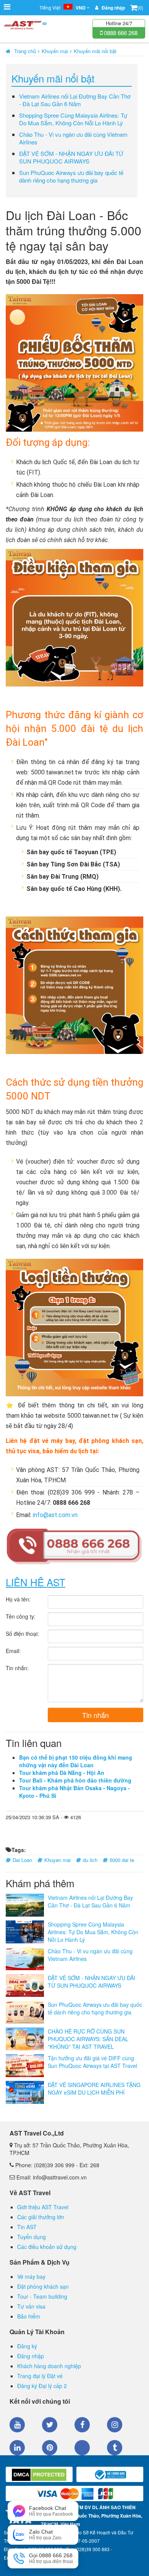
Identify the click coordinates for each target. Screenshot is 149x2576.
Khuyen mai (57, 1860)
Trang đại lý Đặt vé (40, 2376)
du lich (90, 1860)
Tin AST (27, 2227)
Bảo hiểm (29, 2316)
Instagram (115, 2425)
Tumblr (115, 2448)
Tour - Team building (42, 2296)
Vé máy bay (31, 2276)
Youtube (17, 2425)
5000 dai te (122, 1860)
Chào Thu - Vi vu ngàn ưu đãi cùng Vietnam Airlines (73, 138)
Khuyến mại (55, 51)
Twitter (50, 2425)
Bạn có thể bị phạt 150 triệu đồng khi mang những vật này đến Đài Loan (76, 1761)
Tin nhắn (96, 1715)
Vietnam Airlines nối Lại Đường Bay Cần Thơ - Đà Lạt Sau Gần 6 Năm (75, 100)
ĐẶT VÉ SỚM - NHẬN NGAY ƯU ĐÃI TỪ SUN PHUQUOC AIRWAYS (71, 157)
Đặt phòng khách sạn (43, 2286)
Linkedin (17, 2448)
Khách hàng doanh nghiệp (49, 2366)
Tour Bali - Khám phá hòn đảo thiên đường (75, 1780)
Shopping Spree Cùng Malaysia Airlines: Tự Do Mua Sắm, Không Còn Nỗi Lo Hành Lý (73, 119)
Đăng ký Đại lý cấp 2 (42, 2386)
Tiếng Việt (62, 8)
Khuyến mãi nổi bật (95, 51)
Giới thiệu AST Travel (43, 2207)
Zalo (82, 2448)
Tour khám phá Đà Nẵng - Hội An (62, 1773)
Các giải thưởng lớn (41, 2217)
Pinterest (50, 2448)
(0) (140, 7)
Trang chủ (25, 51)
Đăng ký (27, 2346)
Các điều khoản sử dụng (47, 2247)
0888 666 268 (120, 33)
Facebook (82, 2425)
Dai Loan (22, 1860)
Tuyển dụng (32, 2237)
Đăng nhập (31, 2356)
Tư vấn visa (31, 2306)
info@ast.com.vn (55, 1515)
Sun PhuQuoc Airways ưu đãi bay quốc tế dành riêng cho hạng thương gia (71, 176)
